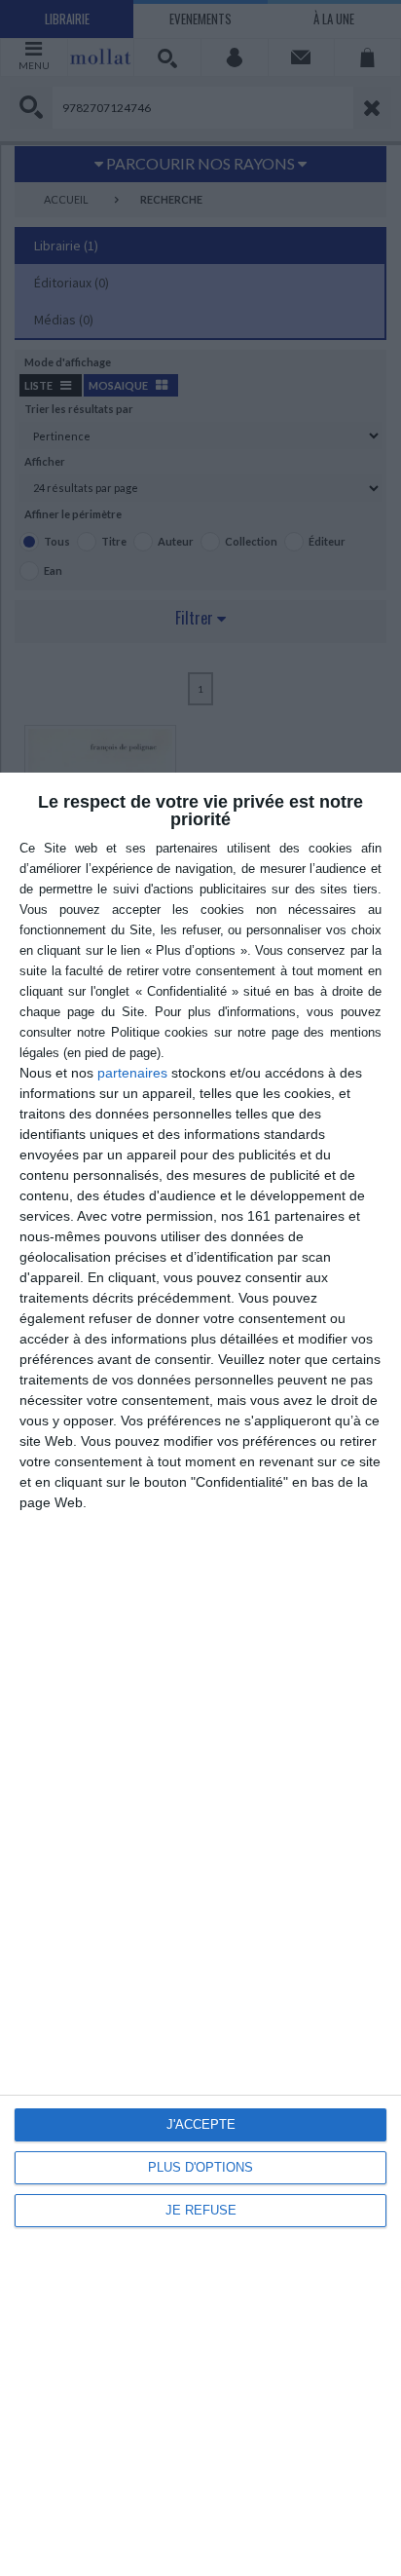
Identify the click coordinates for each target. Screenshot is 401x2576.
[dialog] (200, 1674)
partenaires (132, 1073)
